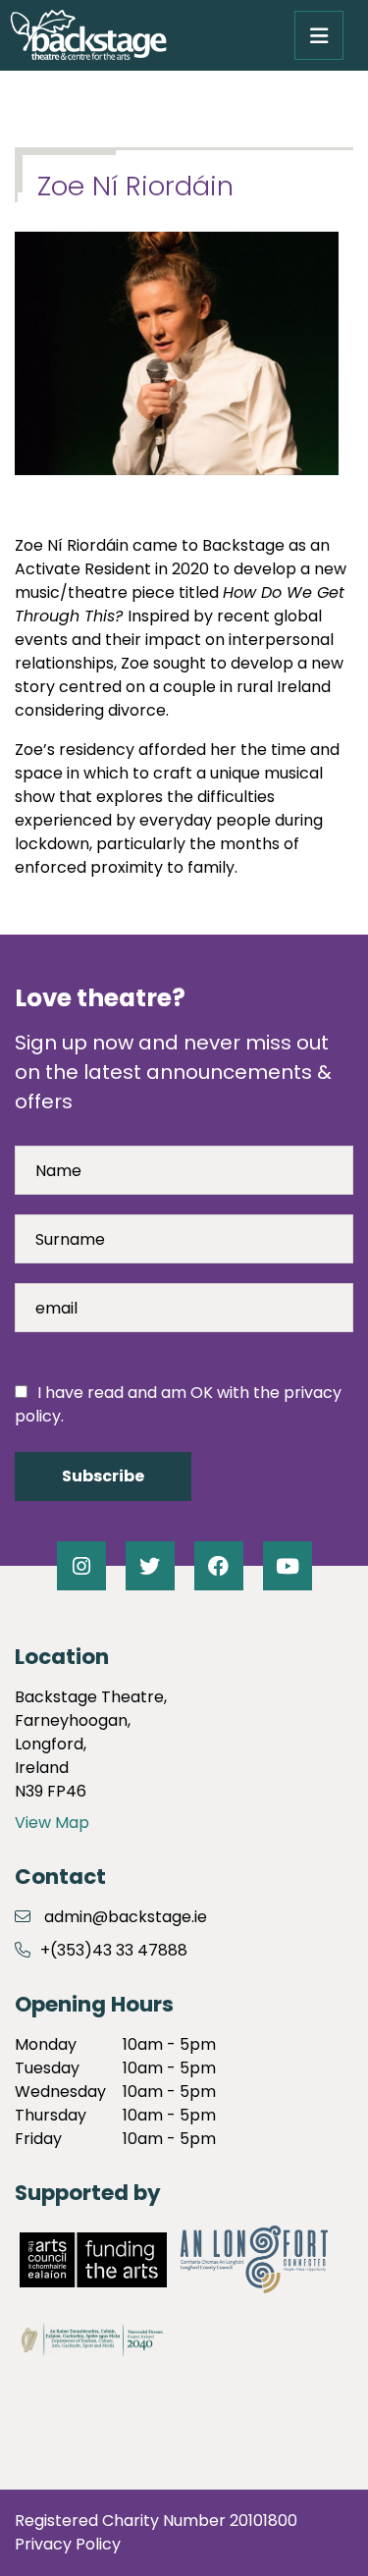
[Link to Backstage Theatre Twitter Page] (150, 1566)
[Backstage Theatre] (88, 35)
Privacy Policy (68, 2544)
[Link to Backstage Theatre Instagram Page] (81, 1566)
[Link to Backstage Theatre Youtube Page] (288, 1566)
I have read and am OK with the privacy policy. (178, 1404)
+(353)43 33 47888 (114, 1950)
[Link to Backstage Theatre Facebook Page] (219, 1566)
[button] (319, 35)
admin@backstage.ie (126, 1917)
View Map (52, 1823)
